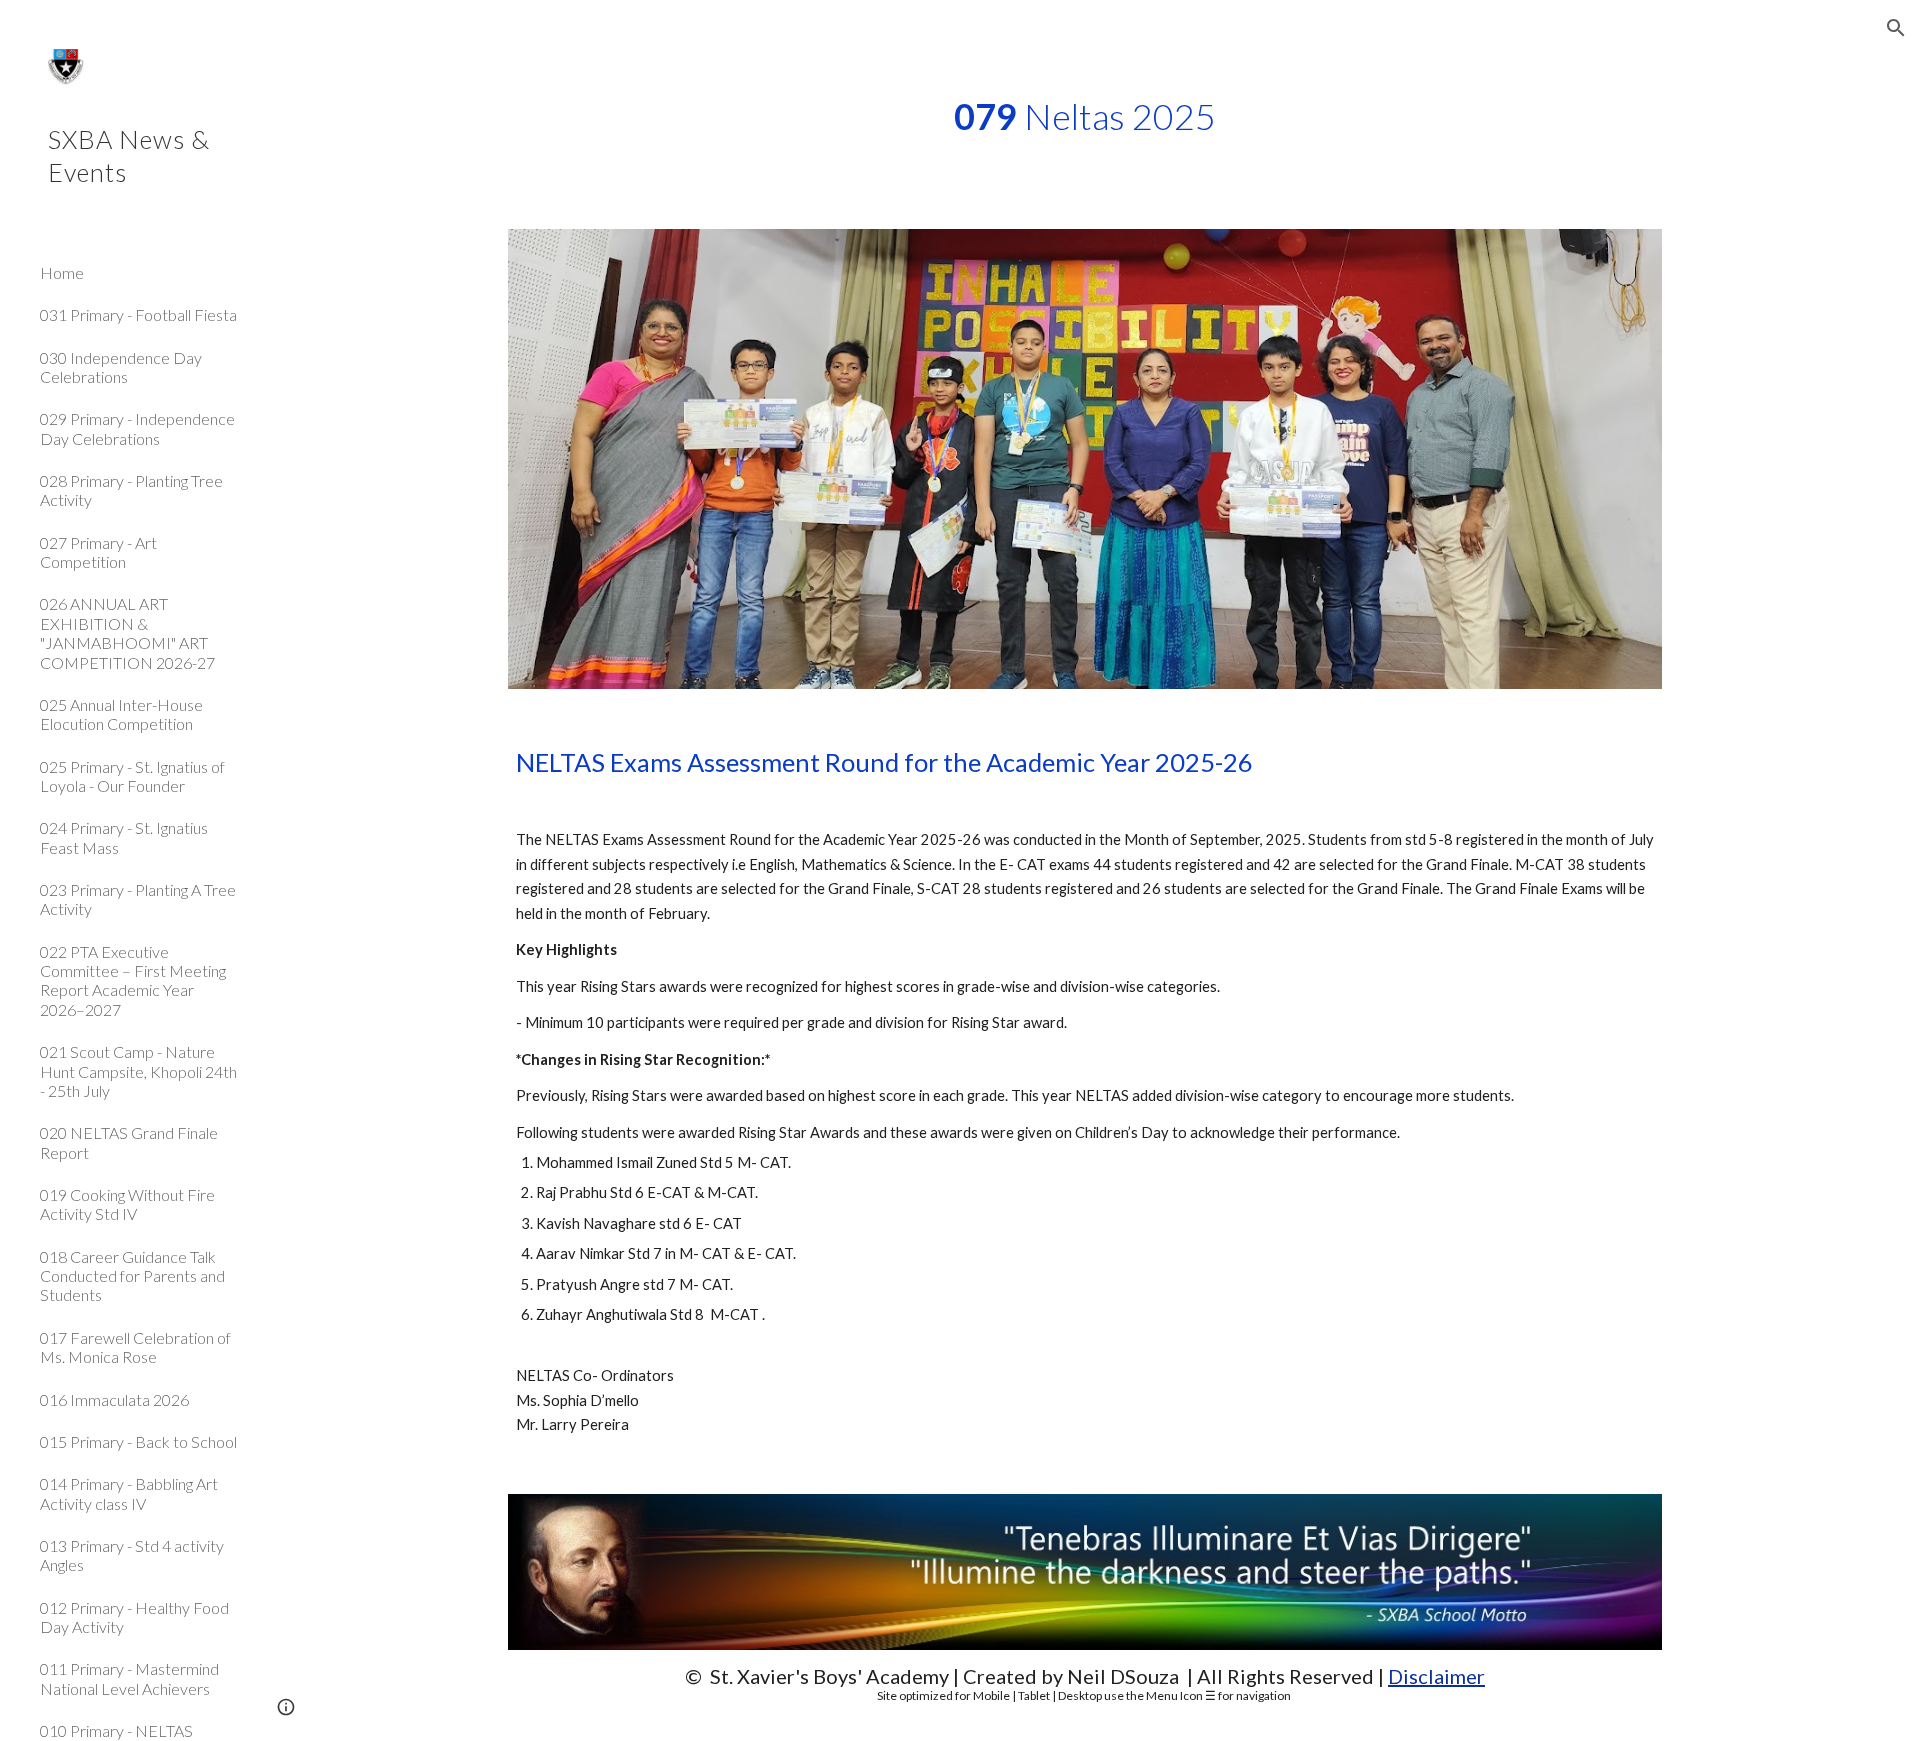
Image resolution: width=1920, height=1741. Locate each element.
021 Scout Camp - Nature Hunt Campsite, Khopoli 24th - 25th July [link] (138, 1071)
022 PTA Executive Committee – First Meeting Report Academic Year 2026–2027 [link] (133, 980)
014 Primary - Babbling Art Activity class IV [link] (129, 1493)
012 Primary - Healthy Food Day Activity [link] (134, 1617)
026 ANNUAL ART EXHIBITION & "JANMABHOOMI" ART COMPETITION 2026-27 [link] (127, 632)
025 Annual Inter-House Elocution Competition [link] (121, 714)
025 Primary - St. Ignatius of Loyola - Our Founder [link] (132, 776)
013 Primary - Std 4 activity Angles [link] (132, 1555)
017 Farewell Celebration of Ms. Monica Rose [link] (135, 1347)
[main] (1085, 116)
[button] (1896, 28)
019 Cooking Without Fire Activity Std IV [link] (127, 1204)
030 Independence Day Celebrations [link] (121, 367)
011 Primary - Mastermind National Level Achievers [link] (129, 1678)
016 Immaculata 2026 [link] (114, 1399)
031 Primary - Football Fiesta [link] (138, 314)
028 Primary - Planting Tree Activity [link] (131, 490)
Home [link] (62, 272)
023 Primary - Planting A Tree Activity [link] (138, 899)
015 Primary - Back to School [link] (138, 1441)
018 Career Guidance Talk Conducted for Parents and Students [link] (132, 1276)
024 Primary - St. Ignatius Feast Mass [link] (124, 837)
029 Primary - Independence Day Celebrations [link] (137, 428)
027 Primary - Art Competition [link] (98, 552)
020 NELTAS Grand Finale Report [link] (129, 1142)
